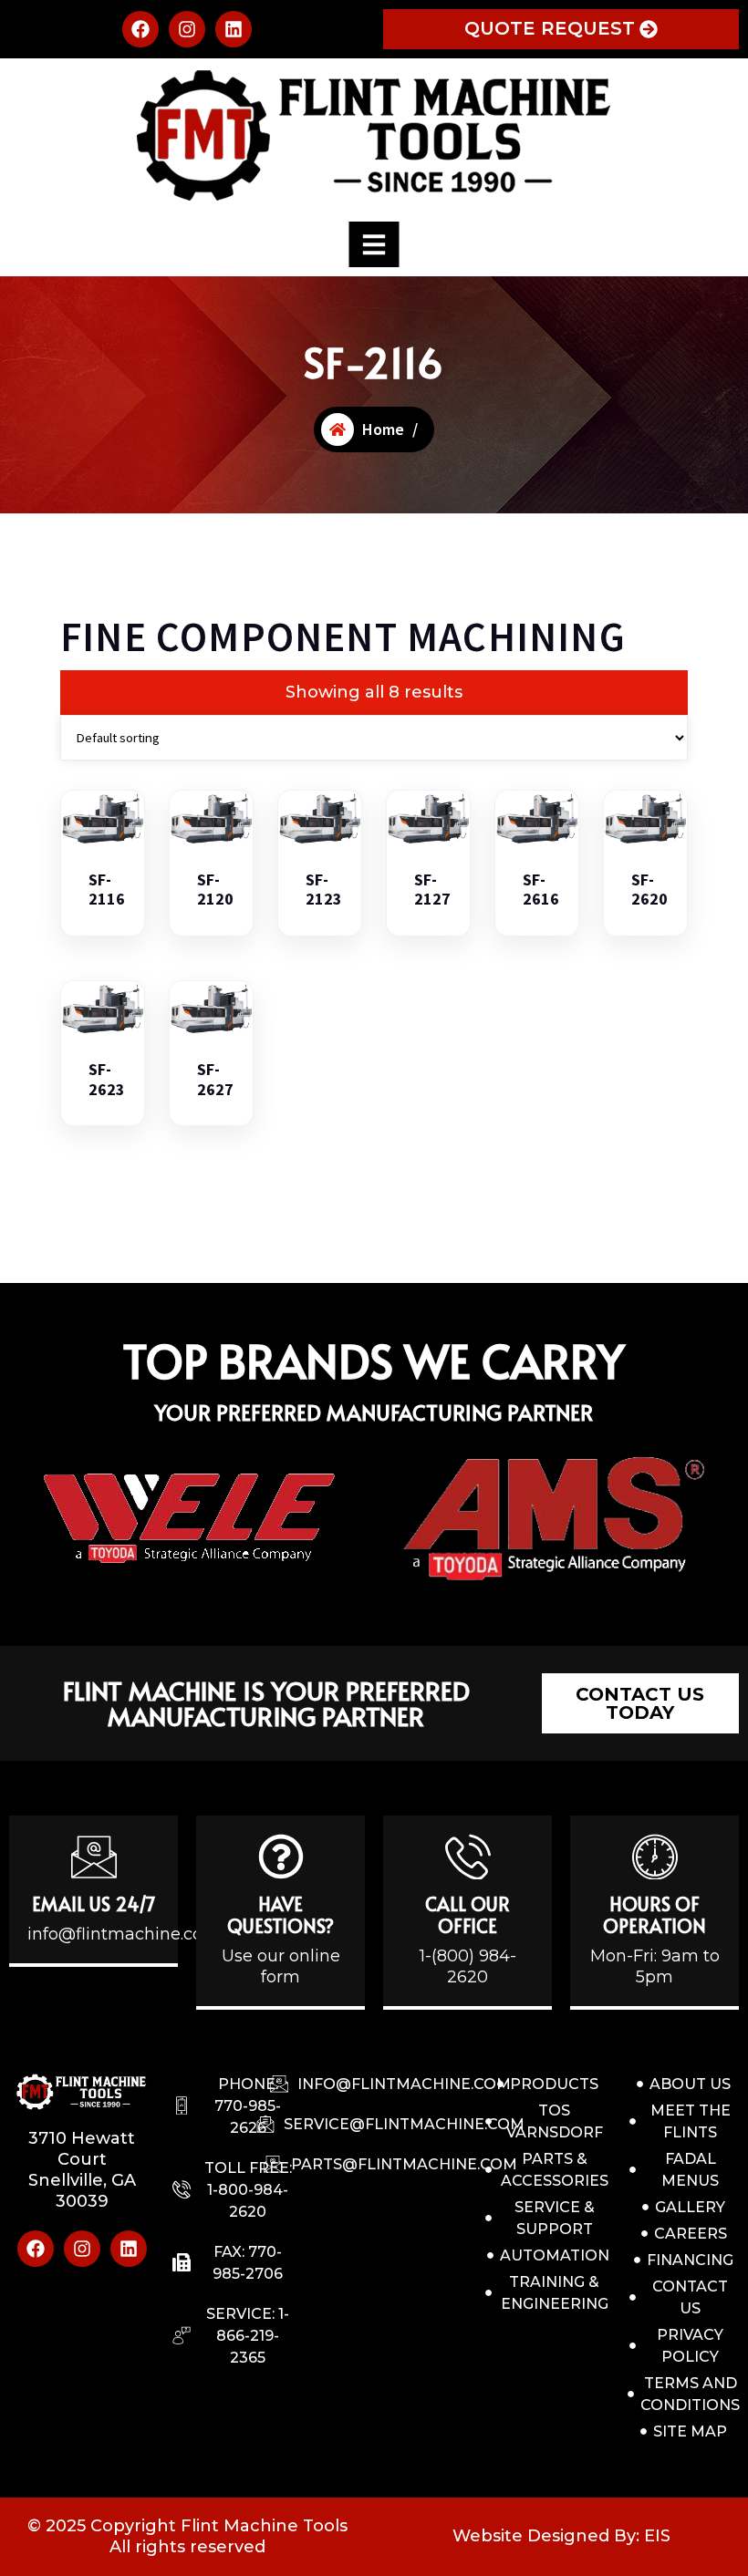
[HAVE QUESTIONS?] (281, 1857)
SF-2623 (107, 1079)
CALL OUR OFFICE (467, 1915)
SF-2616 (541, 890)
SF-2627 (215, 1079)
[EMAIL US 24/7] (94, 1857)
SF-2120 (215, 890)
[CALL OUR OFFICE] (468, 1857)
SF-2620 (649, 890)
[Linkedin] (234, 29)
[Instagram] (187, 29)
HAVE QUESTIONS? (280, 1915)
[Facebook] (140, 29)
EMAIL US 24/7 (94, 1904)
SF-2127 (432, 890)
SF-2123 (324, 890)
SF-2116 (107, 890)
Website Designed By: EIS (561, 2536)
